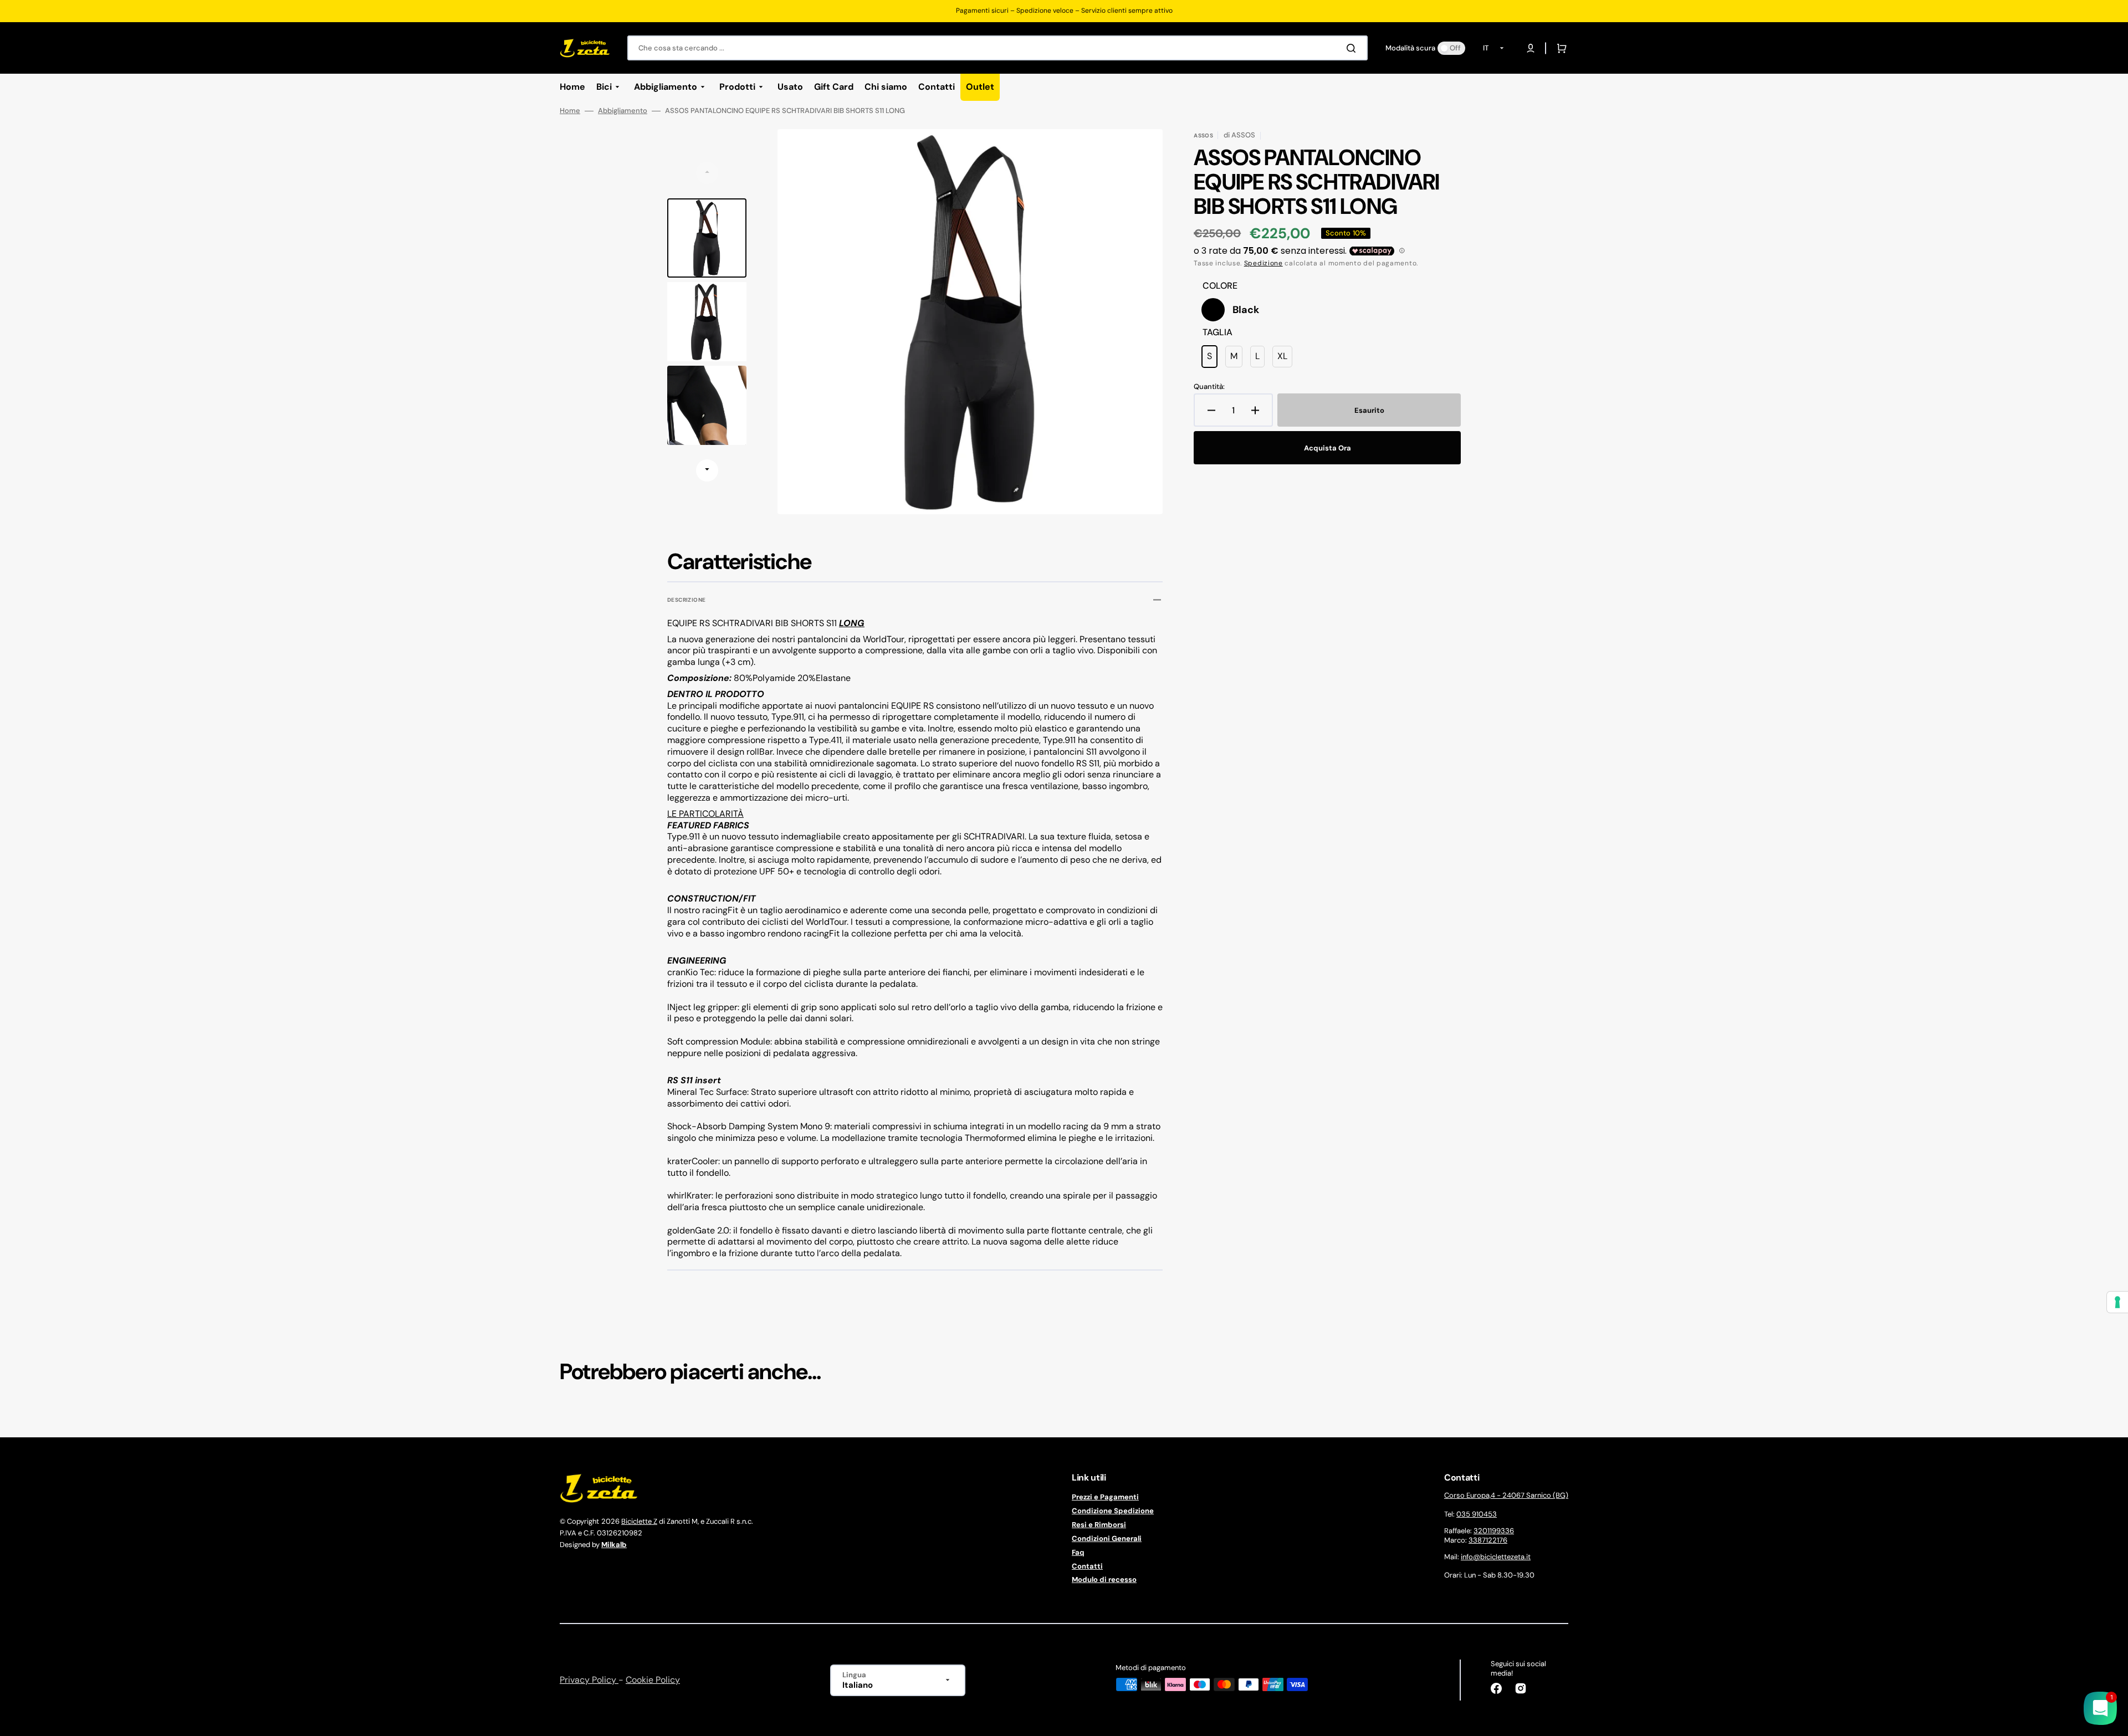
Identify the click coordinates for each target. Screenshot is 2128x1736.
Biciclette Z (639, 1521)
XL (1285, 359)
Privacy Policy (589, 1680)
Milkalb (614, 1545)
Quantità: (1209, 387)
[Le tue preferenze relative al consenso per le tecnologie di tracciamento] (2117, 1302)
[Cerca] (1353, 48)
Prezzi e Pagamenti (1105, 1497)
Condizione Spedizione (1113, 1511)
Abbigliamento (623, 111)
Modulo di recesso (1104, 1579)
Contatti (1087, 1566)
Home (570, 111)
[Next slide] (707, 470)
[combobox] (997, 48)
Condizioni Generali (1107, 1538)
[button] (1531, 48)
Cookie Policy (653, 1680)
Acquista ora (1328, 448)
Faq (1078, 1552)
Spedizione (1263, 263)
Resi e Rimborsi (1099, 1525)
